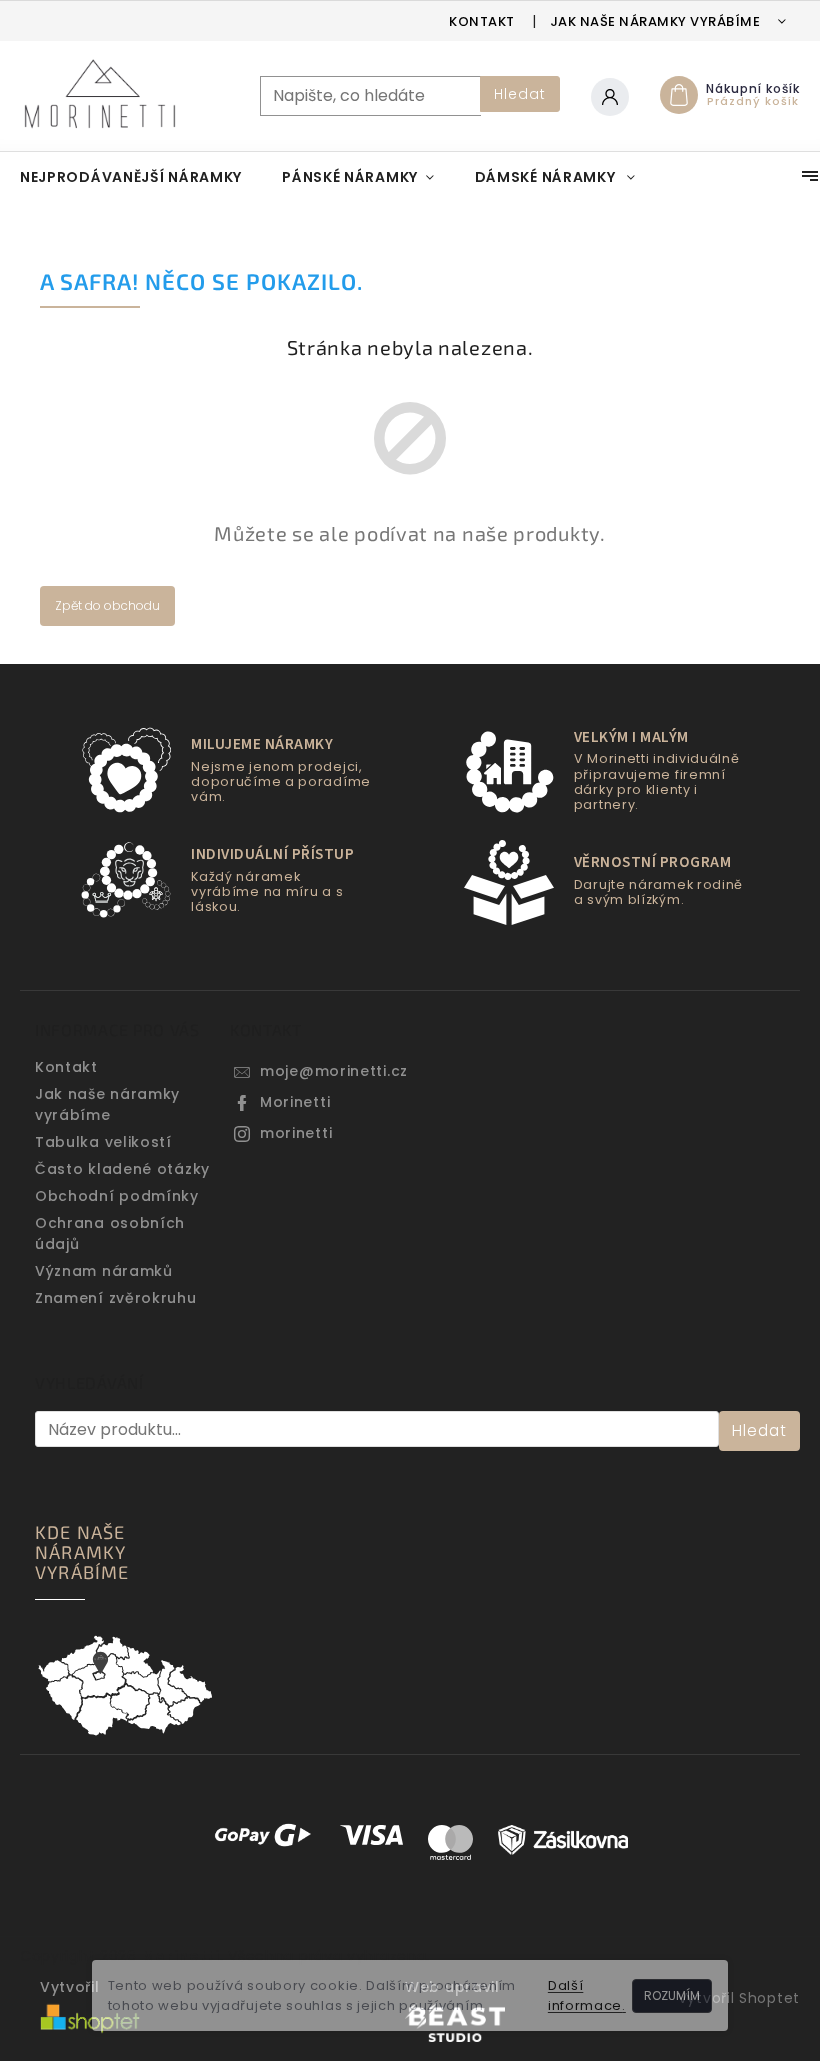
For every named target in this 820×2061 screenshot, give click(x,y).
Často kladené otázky (122, 1169)
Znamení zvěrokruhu (116, 1298)
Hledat (520, 94)
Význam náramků (104, 1271)
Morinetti (295, 1102)
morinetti (296, 1133)
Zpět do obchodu (107, 605)
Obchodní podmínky (117, 1196)
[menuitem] (131, 177)
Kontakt (482, 21)
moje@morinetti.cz (334, 1071)
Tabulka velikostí (103, 1142)
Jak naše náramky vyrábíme (655, 21)
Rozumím (672, 1995)
